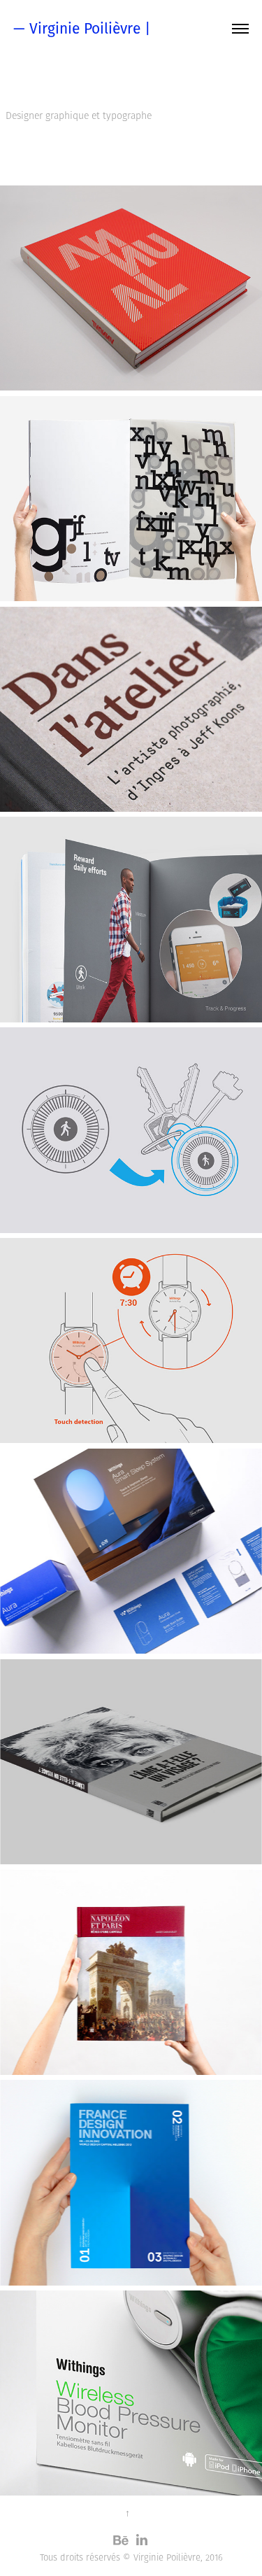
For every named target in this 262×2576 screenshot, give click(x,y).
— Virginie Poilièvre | (82, 28)
